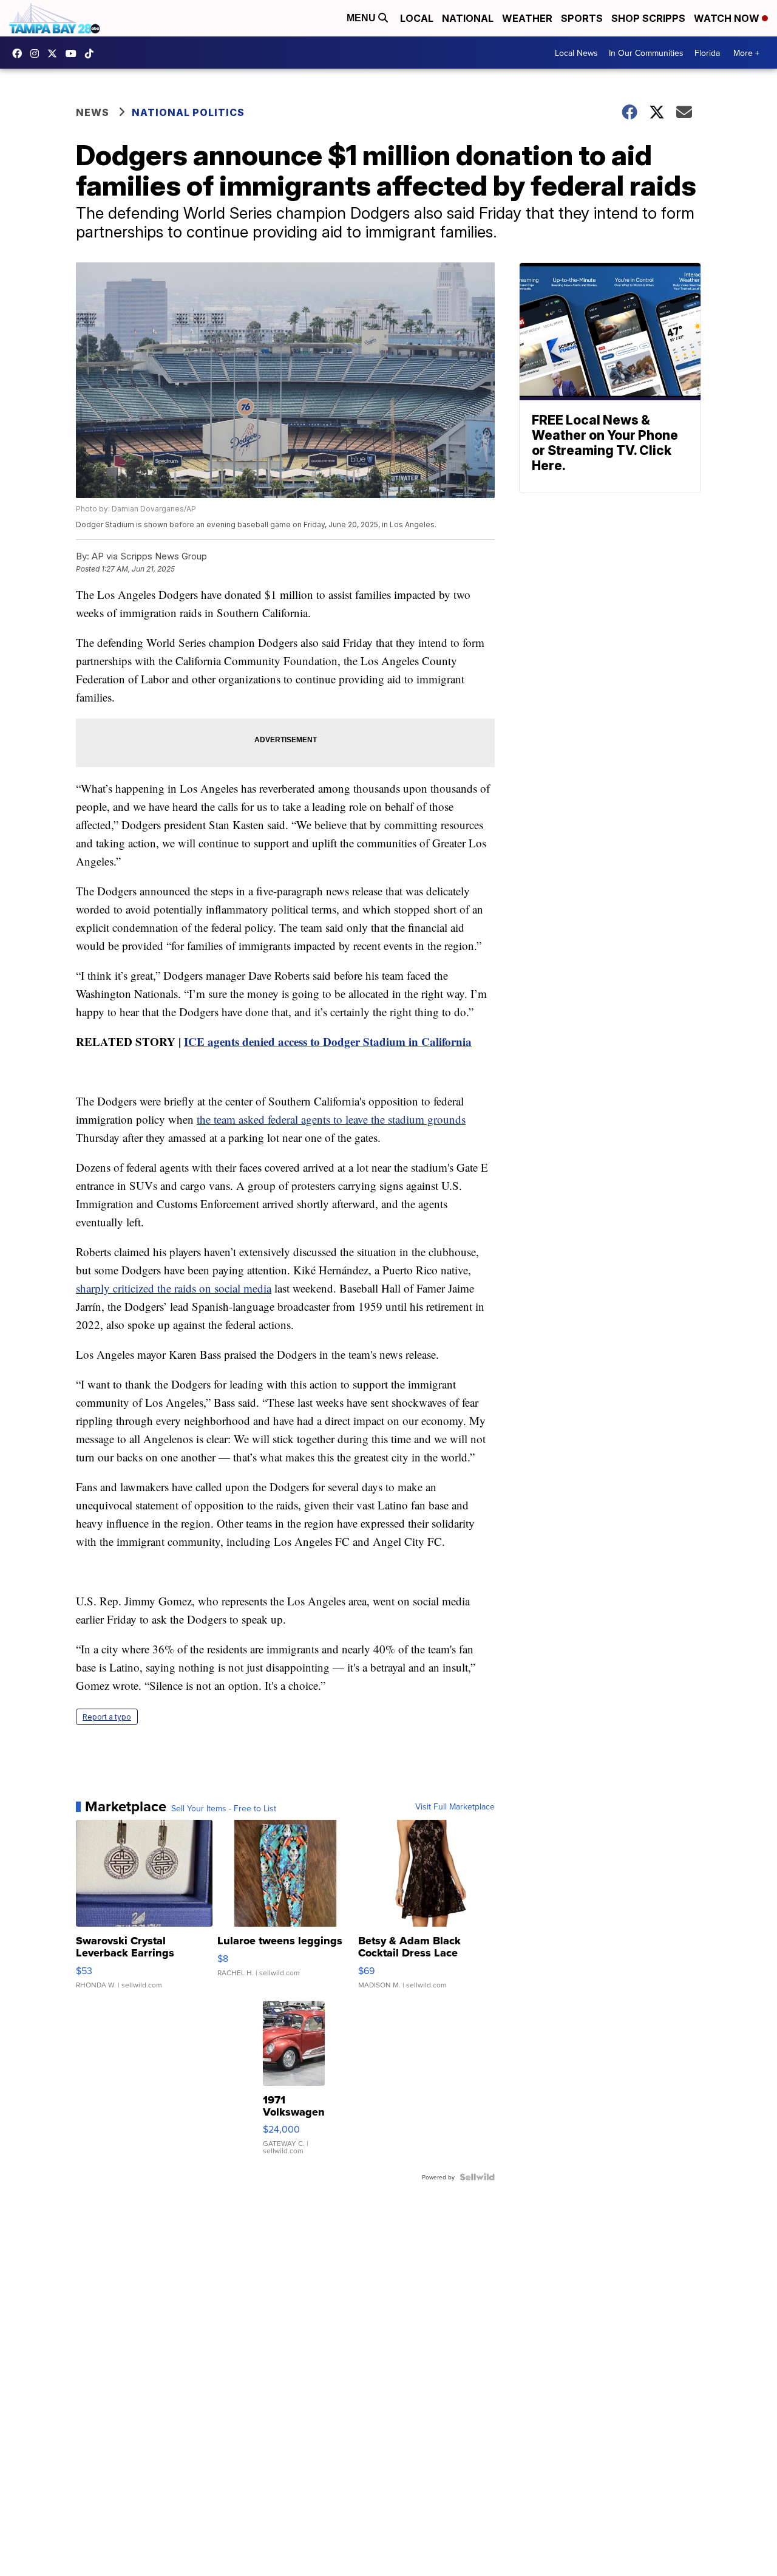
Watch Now (728, 18)
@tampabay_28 (92, 53)
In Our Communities (646, 53)
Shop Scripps (648, 18)
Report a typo (107, 1717)
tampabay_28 (38, 53)
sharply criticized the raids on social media (174, 1288)
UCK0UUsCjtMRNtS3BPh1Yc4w (74, 53)
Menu (362, 18)
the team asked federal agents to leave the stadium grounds (331, 1119)
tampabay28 (55, 53)
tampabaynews (20, 53)
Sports (582, 18)
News (93, 112)
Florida (707, 53)
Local (417, 18)
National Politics (188, 112)
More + (746, 53)
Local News (576, 53)
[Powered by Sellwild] (477, 2177)
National (468, 18)
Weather (527, 18)
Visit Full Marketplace (455, 1806)
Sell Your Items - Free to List (224, 1808)
